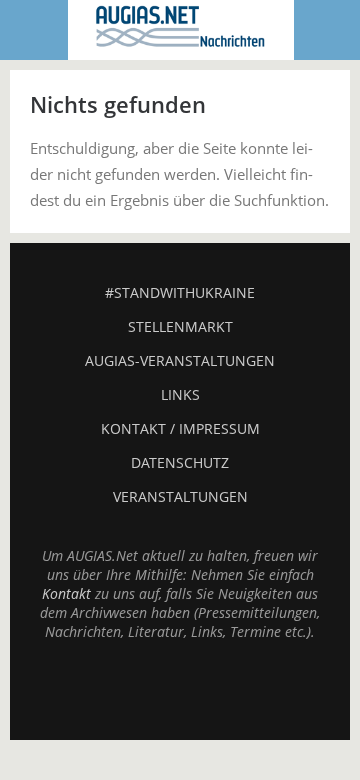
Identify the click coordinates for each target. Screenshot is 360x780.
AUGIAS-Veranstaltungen (180, 360)
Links (180, 394)
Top (180, 690)
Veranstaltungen (180, 496)
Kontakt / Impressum (180, 428)
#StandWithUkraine (180, 292)
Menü (34, 30)
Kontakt (66, 593)
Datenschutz (180, 462)
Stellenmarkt (180, 326)
